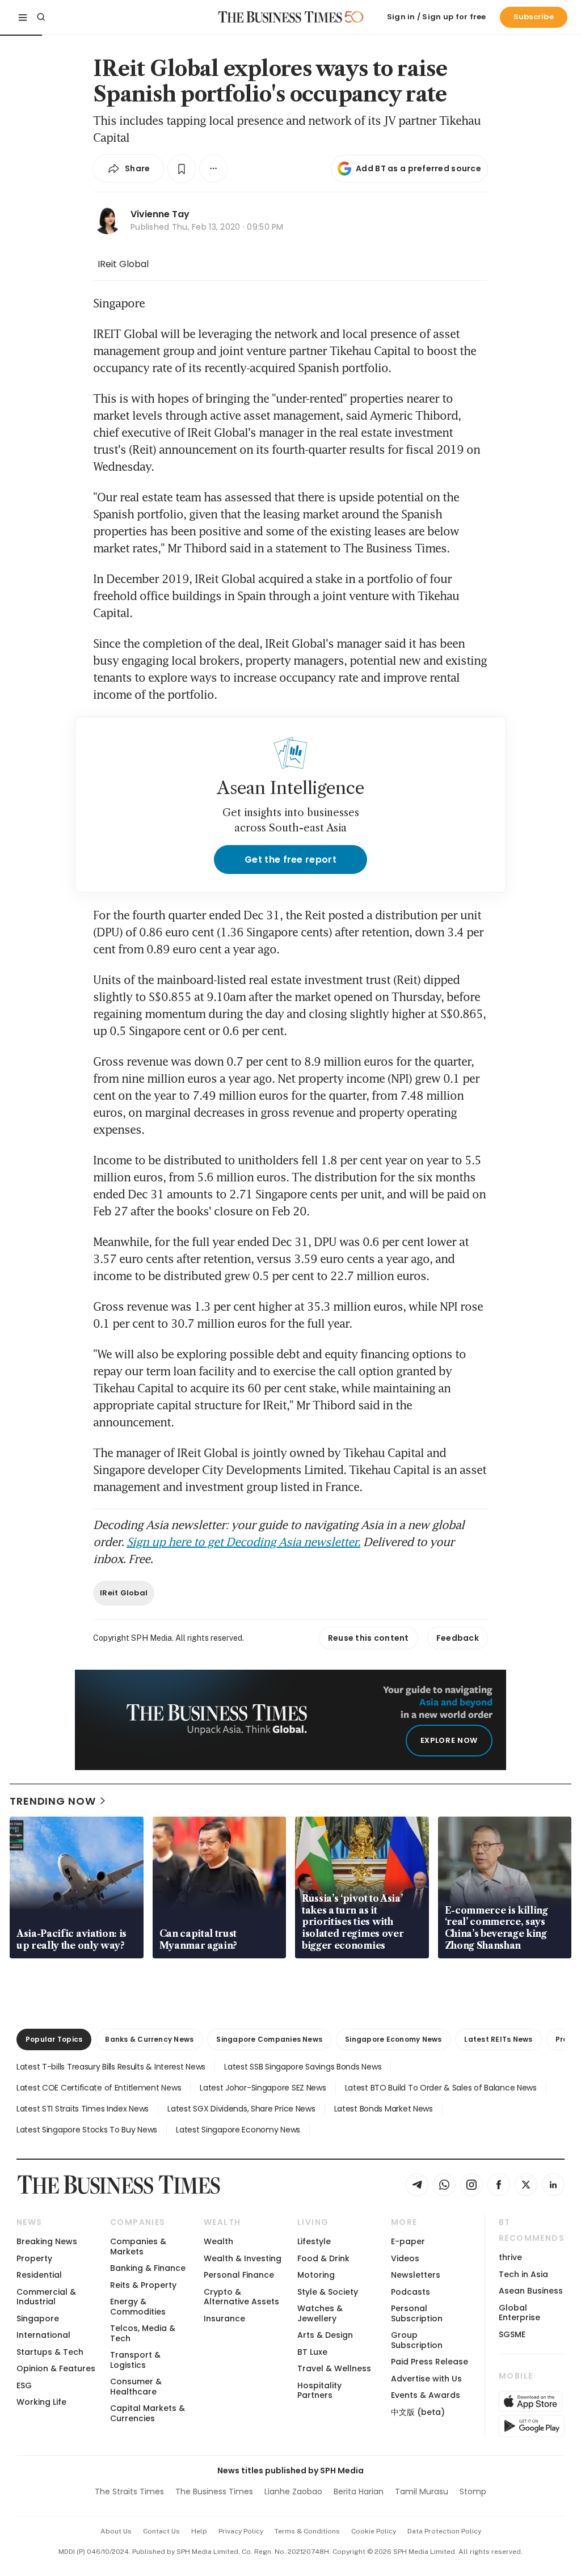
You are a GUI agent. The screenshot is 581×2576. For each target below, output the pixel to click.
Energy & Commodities (138, 2306)
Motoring (316, 2275)
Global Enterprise (519, 2313)
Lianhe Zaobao (293, 2491)
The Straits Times (129, 2491)
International (43, 2335)
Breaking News (47, 2241)
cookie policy (374, 2531)
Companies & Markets (138, 2246)
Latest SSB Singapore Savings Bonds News (303, 2067)
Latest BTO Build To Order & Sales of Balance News (441, 2088)
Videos (405, 2258)
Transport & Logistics (135, 2360)
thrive (510, 2257)
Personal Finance (239, 2275)
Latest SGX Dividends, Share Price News (241, 2109)
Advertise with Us (426, 2379)
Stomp (473, 2491)
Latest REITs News (498, 2039)
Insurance (224, 2319)
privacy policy (241, 2531)
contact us (161, 2531)
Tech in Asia (523, 2274)
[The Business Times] (280, 17)
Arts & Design (325, 2335)
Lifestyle (314, 2241)
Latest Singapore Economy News (238, 2130)
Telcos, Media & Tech (143, 2333)
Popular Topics (54, 2039)
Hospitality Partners (319, 2390)
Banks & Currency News (149, 2039)
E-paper (408, 2241)
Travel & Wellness (334, 2368)
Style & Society (328, 2292)
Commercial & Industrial (46, 2297)
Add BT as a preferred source (418, 168)
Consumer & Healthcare (136, 2386)
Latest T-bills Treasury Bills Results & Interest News (111, 2067)
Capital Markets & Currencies (148, 2413)
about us (116, 2531)
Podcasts (411, 2292)
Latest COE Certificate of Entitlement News (99, 2088)
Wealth (218, 2241)
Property (34, 2258)
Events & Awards (426, 2395)
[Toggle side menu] (23, 17)
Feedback (458, 1638)
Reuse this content (369, 1638)
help (199, 2531)
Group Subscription (417, 2340)
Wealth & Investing (243, 2258)
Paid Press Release (430, 2362)
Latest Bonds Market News (384, 2109)
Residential (39, 2275)
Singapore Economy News (393, 2039)
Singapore (38, 2319)
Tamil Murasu (422, 2491)
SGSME (512, 2334)
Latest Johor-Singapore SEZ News (263, 2088)
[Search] (41, 17)
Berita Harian (359, 2491)
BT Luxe (312, 2352)
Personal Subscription (417, 2313)
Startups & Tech (50, 2352)
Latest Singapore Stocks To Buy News (87, 2130)
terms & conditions (307, 2531)
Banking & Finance (148, 2268)
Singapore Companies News (269, 2039)
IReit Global (123, 264)
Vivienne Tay (160, 214)
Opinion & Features (56, 2368)
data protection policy (444, 2531)
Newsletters (416, 2275)
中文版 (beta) (418, 2412)
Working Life (41, 2402)
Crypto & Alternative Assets (241, 2297)
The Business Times (214, 2491)
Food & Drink (323, 2258)
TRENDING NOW (53, 1801)
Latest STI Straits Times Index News (83, 2109)
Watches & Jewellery (320, 2313)
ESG (24, 2385)
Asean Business (531, 2291)
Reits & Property (143, 2285)
